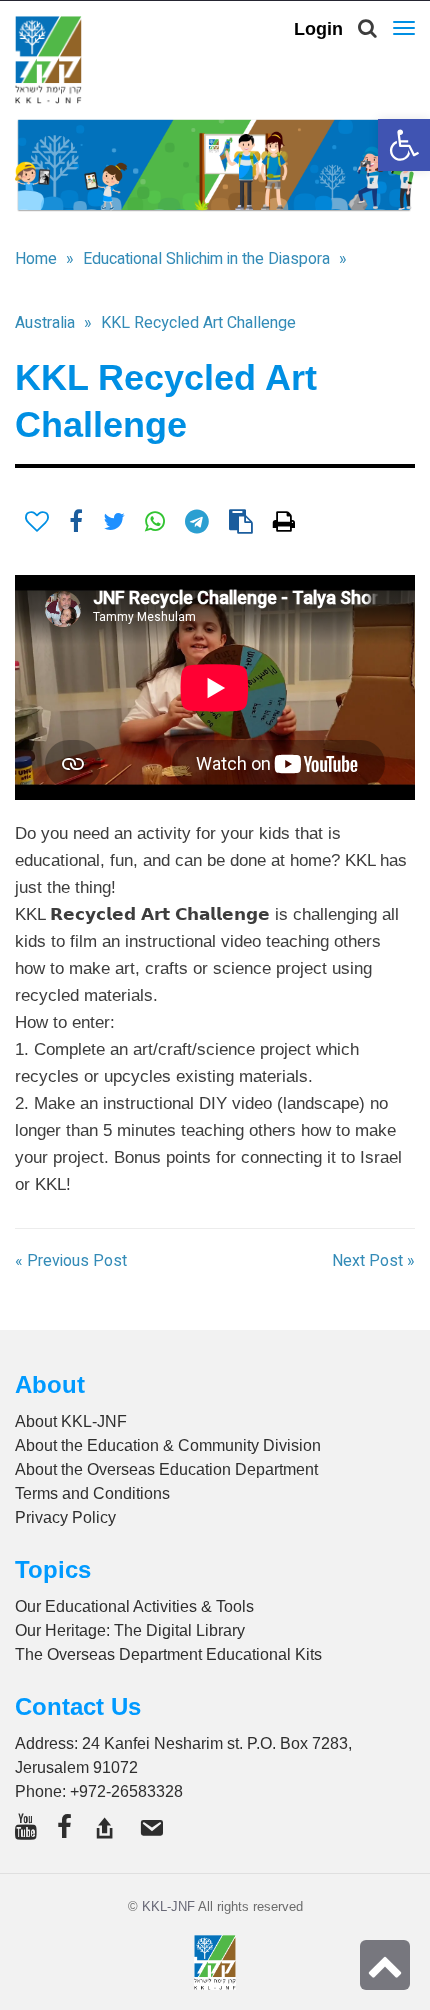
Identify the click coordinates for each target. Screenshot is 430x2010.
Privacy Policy (65, 1517)
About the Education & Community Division (168, 1445)
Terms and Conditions (92, 1493)
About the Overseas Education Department (166, 1469)
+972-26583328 (126, 1791)
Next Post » (373, 1261)
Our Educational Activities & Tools (134, 1606)
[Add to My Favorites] (37, 522)
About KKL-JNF (71, 1421)
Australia (45, 323)
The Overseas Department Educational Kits (168, 1654)
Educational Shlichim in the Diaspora (206, 259)
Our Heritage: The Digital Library (130, 1630)
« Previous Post (71, 1261)
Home (36, 259)
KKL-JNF (168, 1906)
